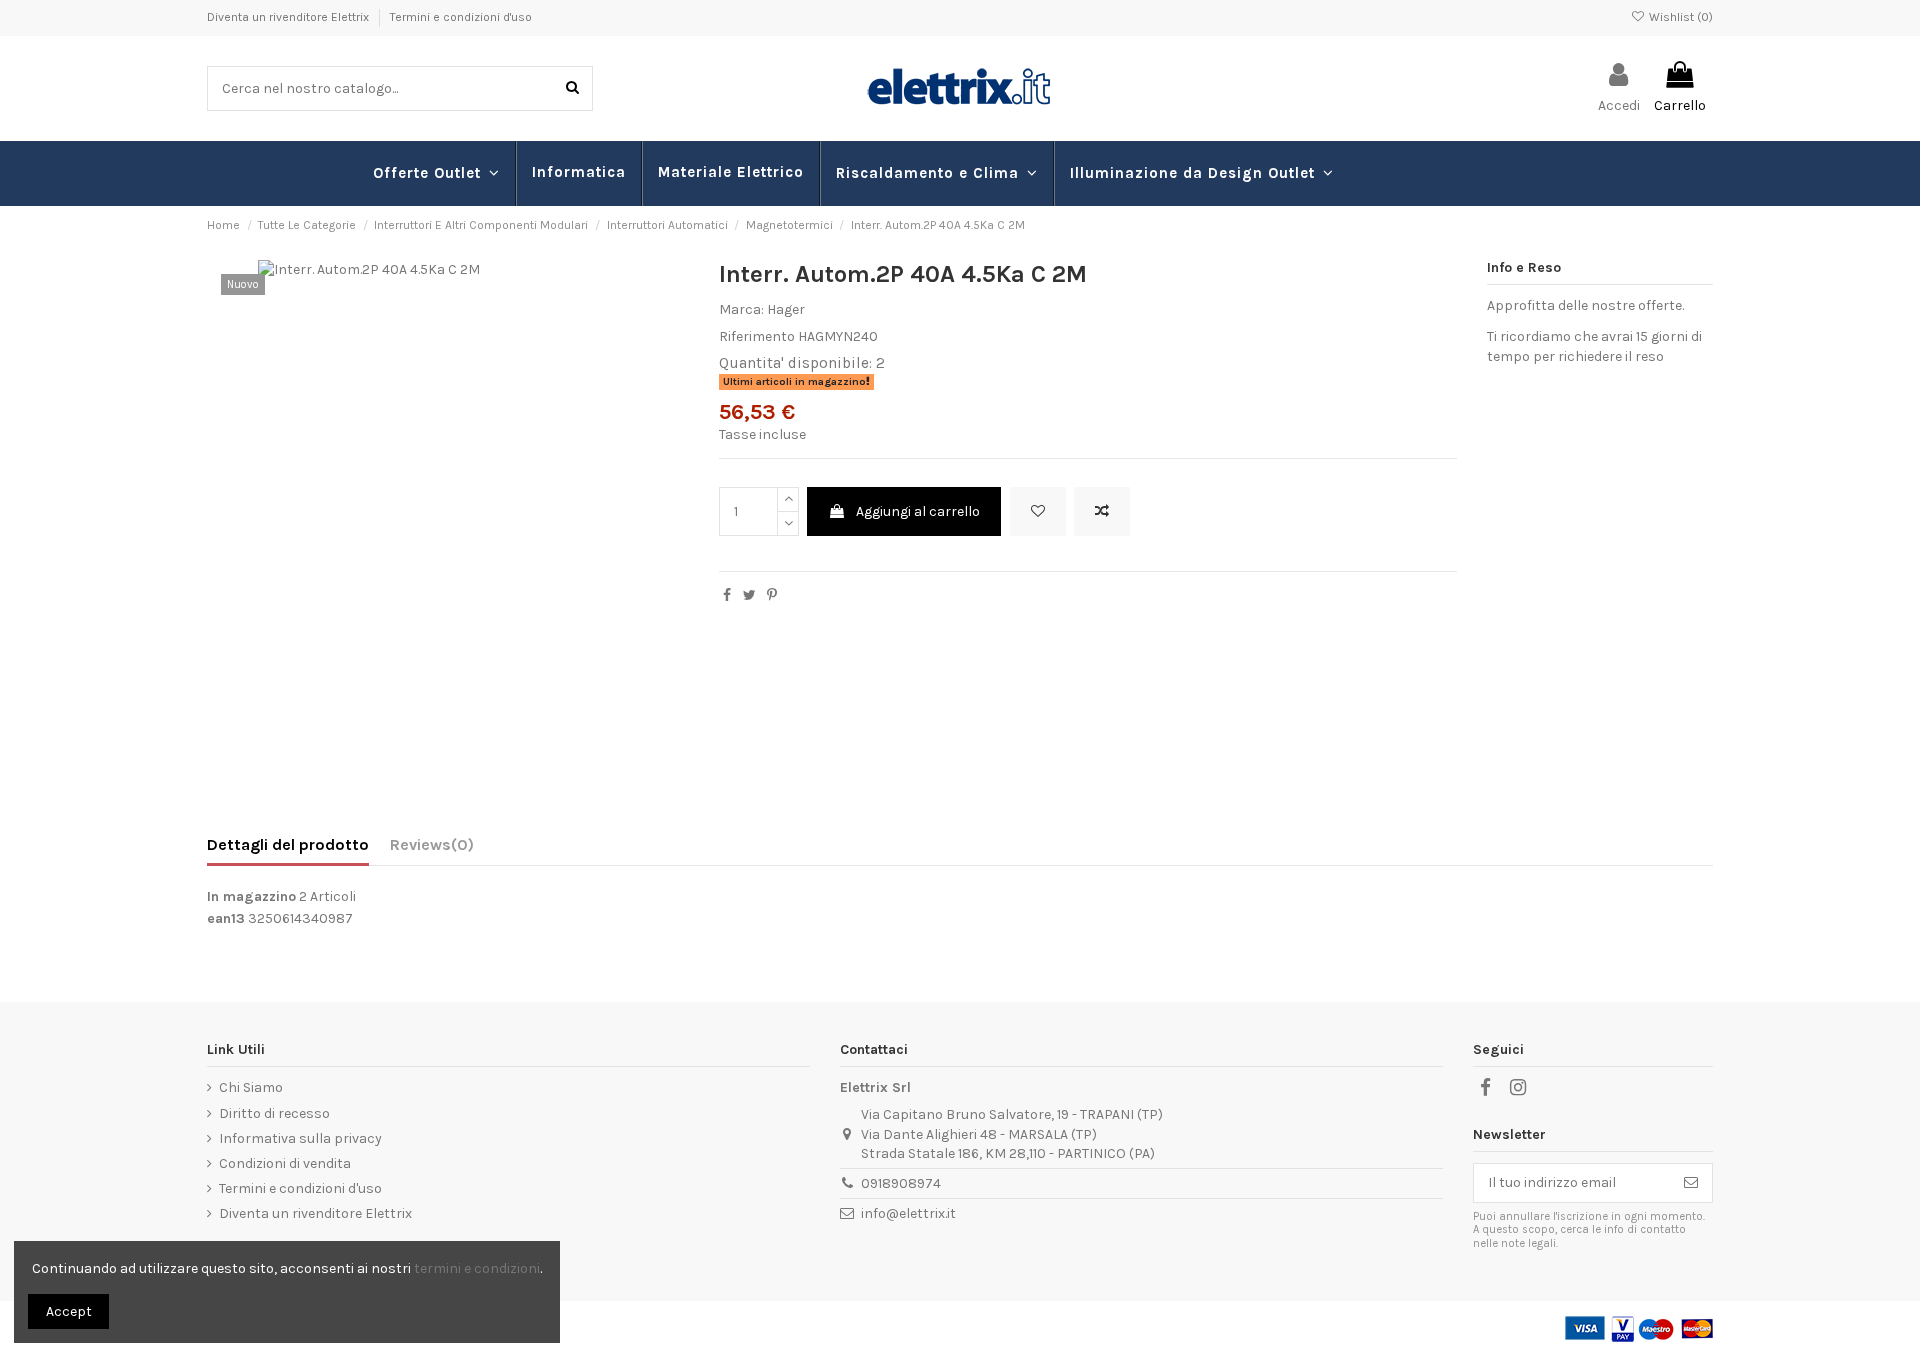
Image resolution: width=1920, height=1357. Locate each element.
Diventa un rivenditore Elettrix (289, 17)
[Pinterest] (772, 595)
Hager (786, 309)
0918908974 (901, 1183)
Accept (69, 1311)
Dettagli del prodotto (288, 844)
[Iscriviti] (1691, 1183)
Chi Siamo (251, 1087)
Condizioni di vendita (285, 1163)
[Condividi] (727, 595)
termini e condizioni (477, 1268)
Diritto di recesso (274, 1113)
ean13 (226, 918)
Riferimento (757, 336)
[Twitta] (749, 595)
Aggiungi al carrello (918, 511)
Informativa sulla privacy (300, 1138)
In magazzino (251, 896)
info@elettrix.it (908, 1213)
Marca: (741, 309)
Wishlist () (1679, 17)
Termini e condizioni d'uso (461, 17)
